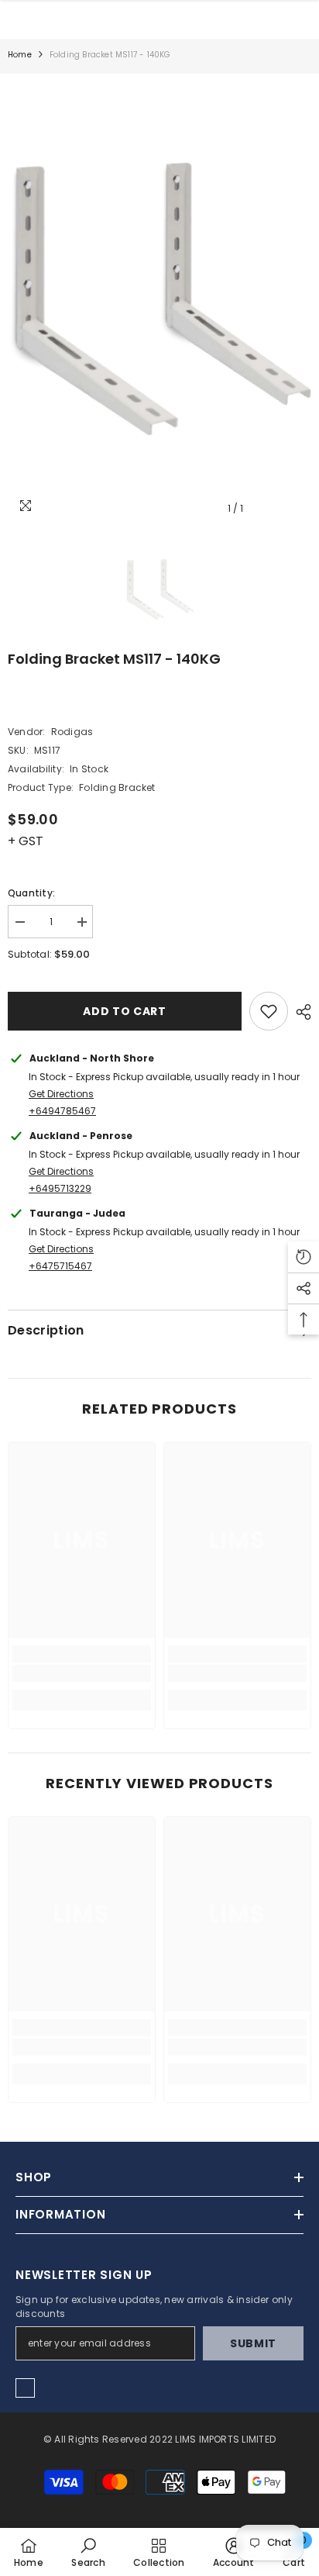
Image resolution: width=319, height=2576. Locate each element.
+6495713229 (60, 1188)
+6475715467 (60, 1266)
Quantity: (31, 893)
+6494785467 (62, 1111)
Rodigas (72, 732)
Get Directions (61, 1094)
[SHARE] (300, 1012)
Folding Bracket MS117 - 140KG (114, 659)
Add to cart (125, 1011)
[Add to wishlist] (269, 1011)
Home (20, 55)
